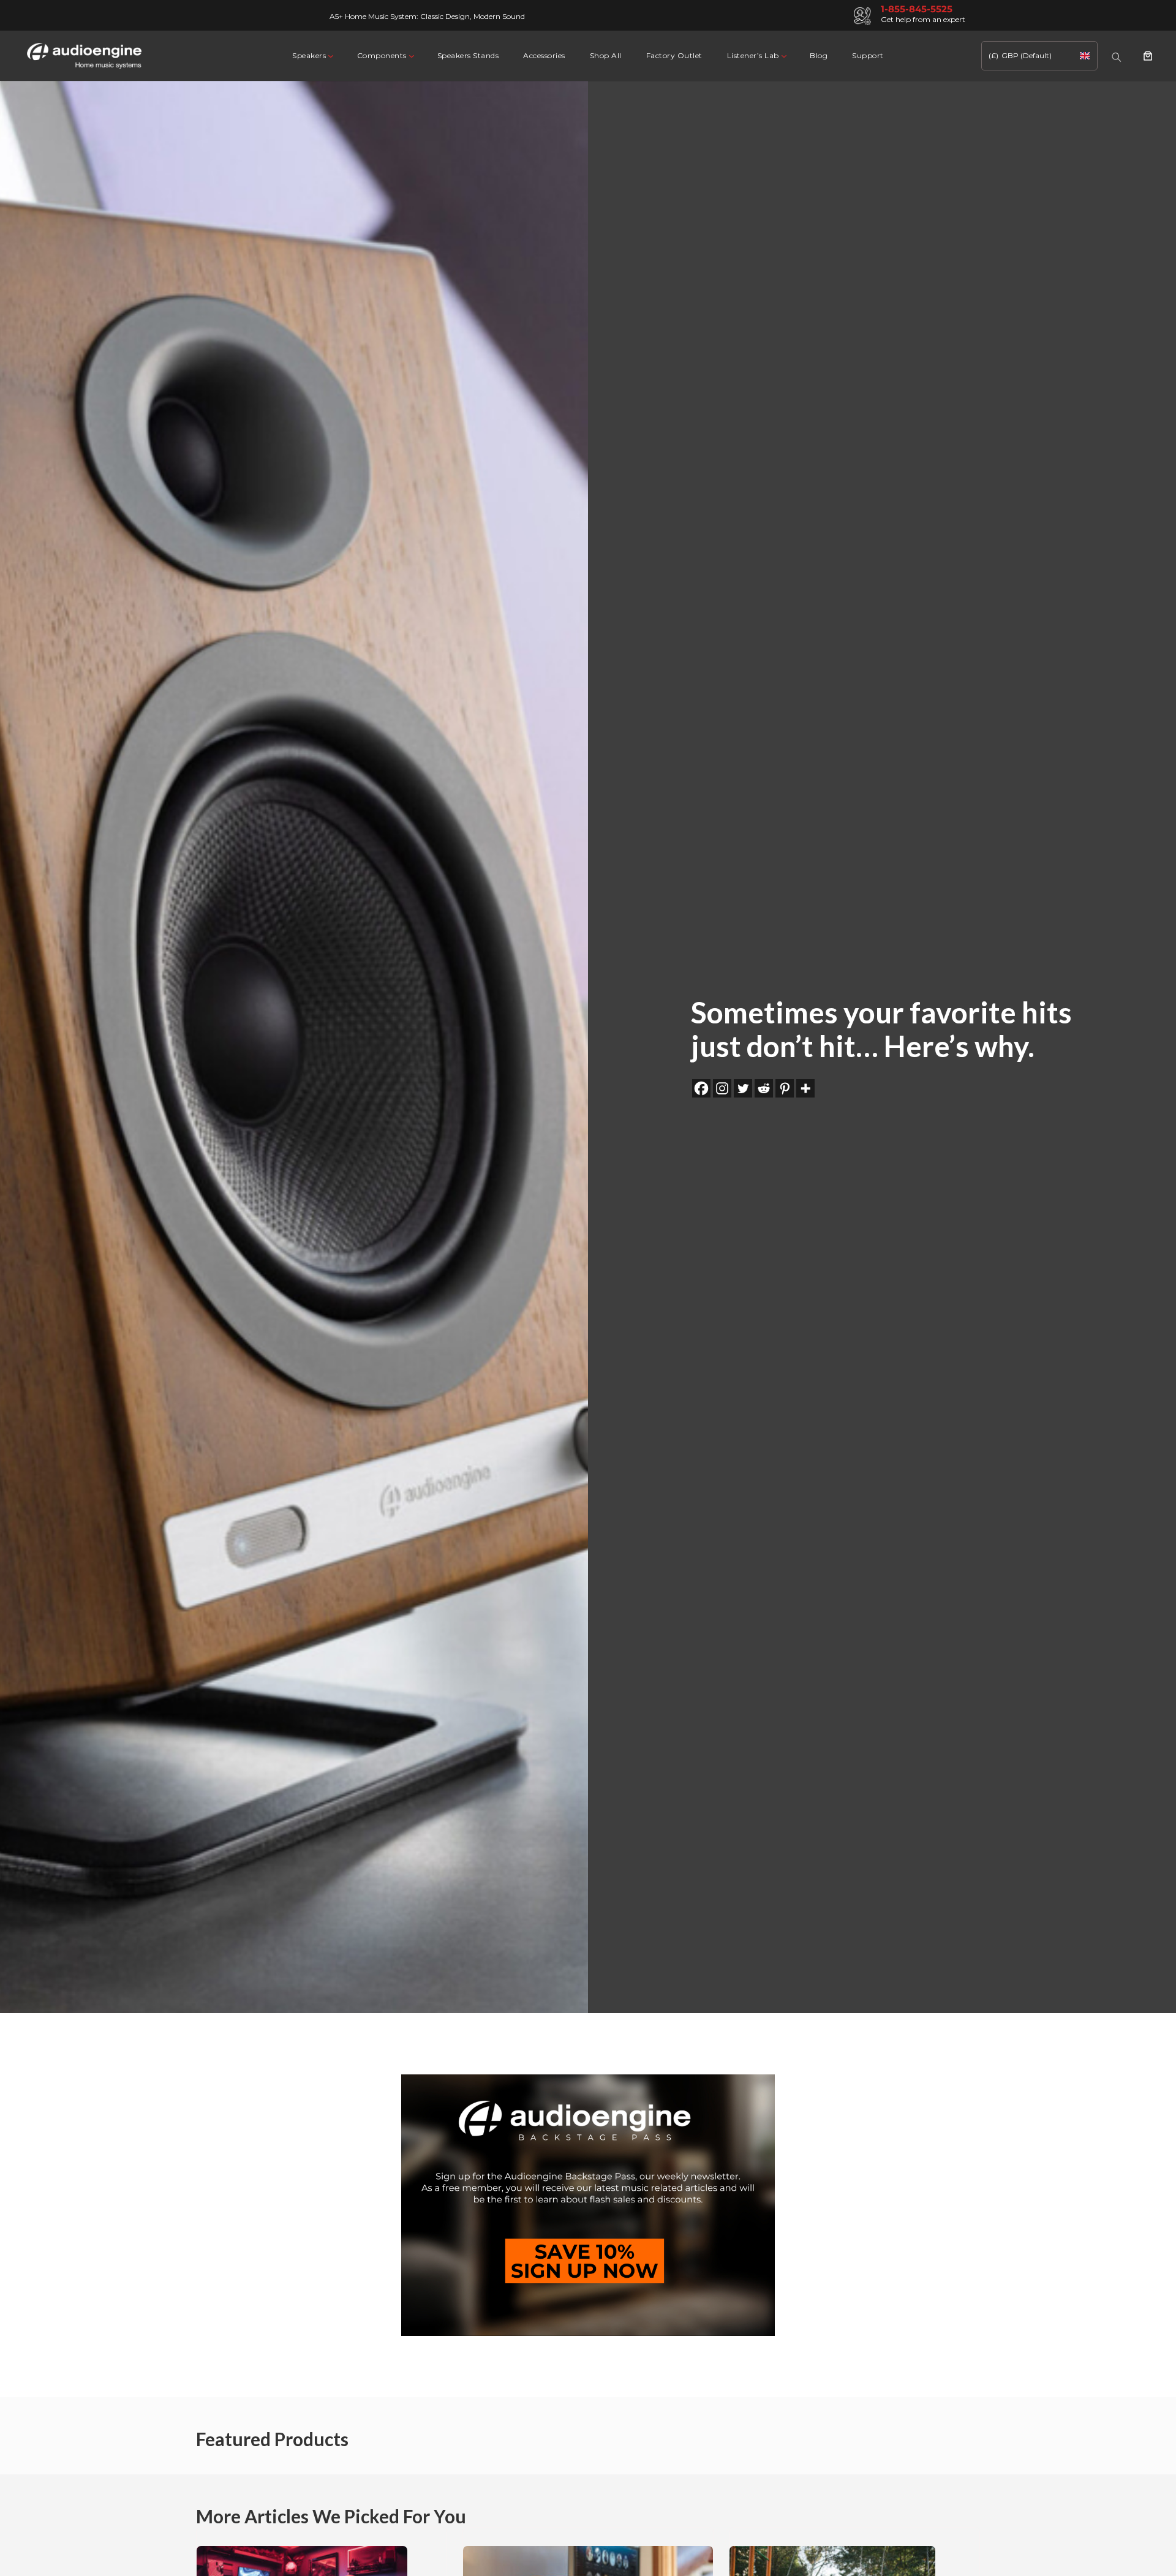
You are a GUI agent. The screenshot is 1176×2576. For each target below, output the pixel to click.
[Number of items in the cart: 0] (1148, 56)
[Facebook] (701, 1088)
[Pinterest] (785, 1088)
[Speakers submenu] (330, 55)
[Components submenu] (411, 55)
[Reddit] (764, 1088)
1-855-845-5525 (917, 9)
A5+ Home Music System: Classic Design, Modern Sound (427, 16)
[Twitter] (743, 1088)
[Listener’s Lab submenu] (783, 55)
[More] (805, 1088)
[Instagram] (722, 1088)
